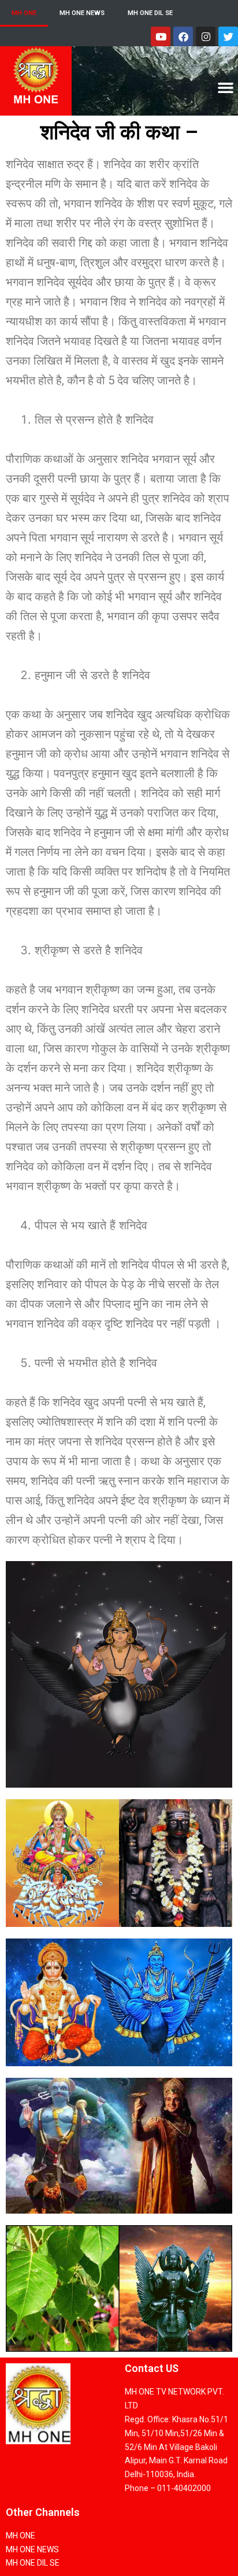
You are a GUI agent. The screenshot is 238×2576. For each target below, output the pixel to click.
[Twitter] (228, 36)
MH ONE (24, 13)
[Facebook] (183, 36)
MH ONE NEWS (82, 13)
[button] (225, 88)
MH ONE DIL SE (150, 13)
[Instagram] (206, 36)
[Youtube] (161, 36)
